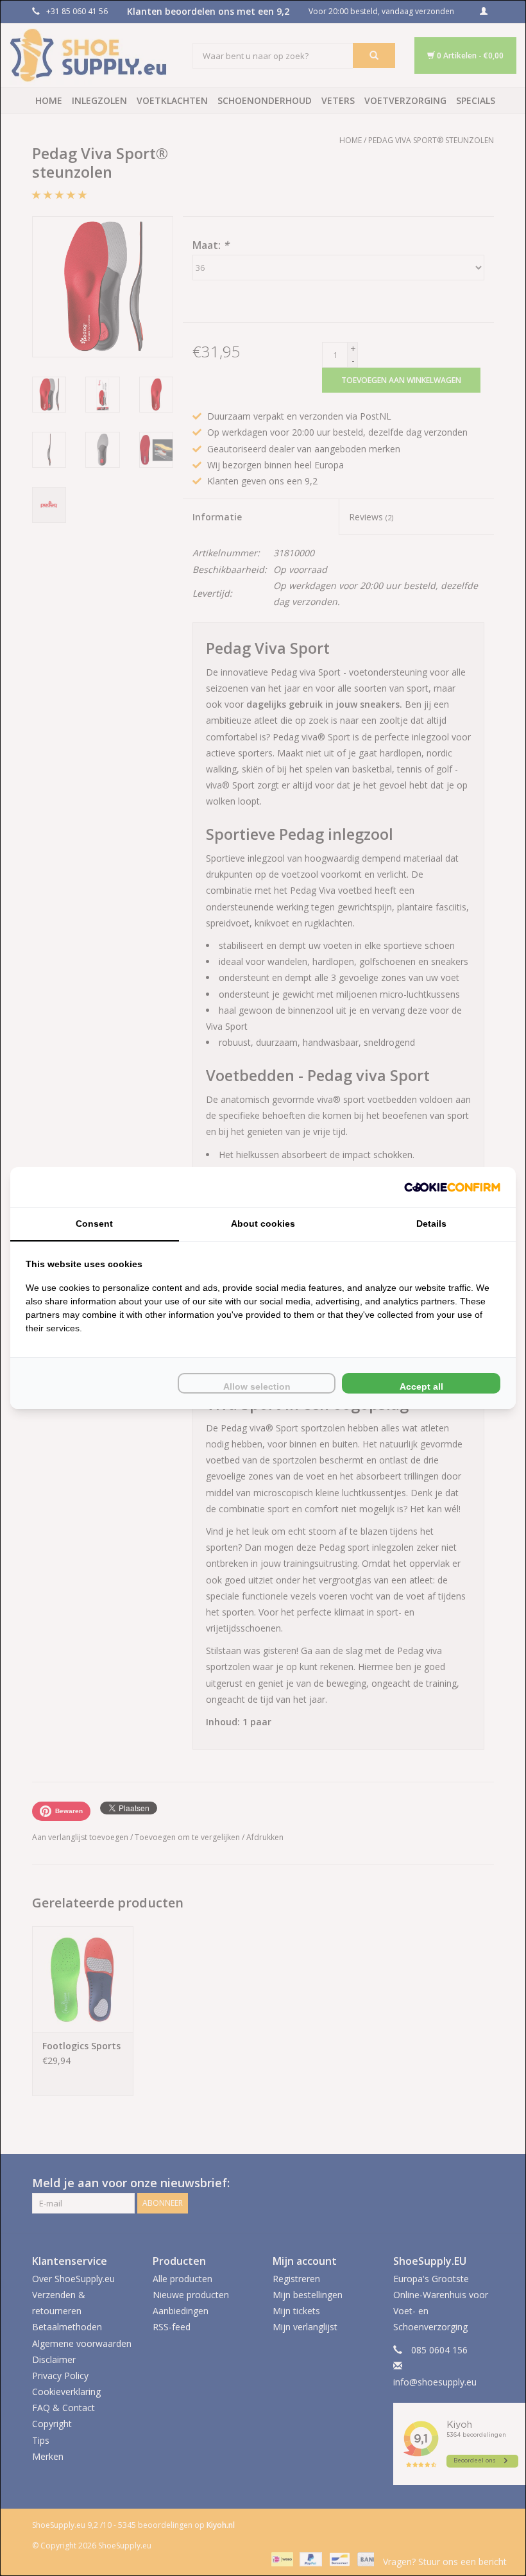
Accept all (421, 1386)
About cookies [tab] (263, 1224)
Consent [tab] (94, 1224)
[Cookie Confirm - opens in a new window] (452, 1187)
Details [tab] (431, 1224)
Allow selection (257, 1386)
